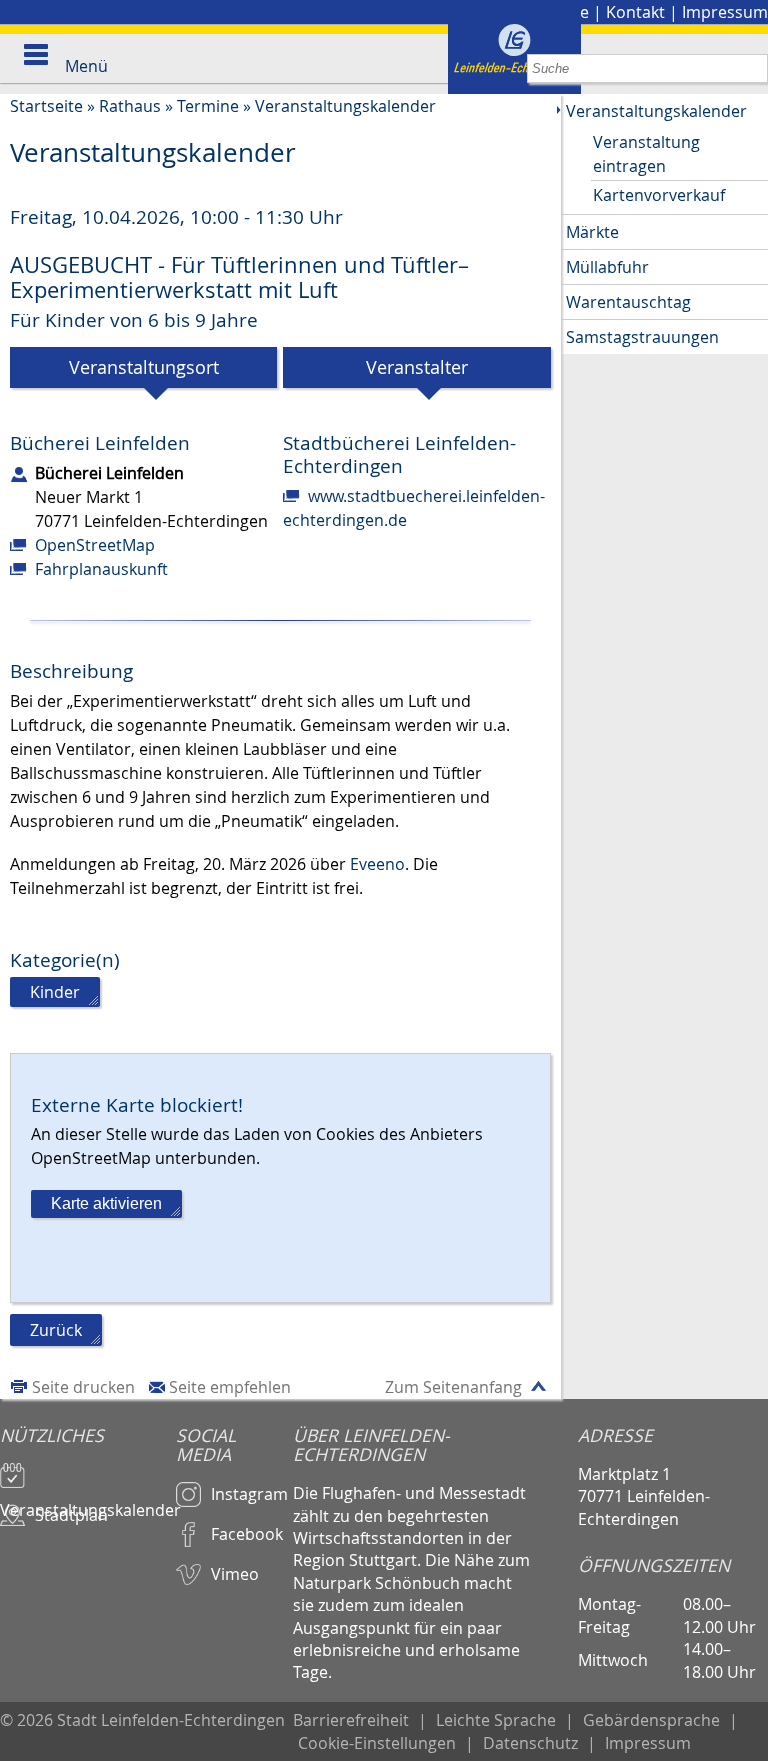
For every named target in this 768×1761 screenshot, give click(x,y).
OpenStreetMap (95, 545)
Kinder (55, 992)
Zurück (56, 1330)
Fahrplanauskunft (101, 569)
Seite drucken (83, 1387)
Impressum (725, 12)
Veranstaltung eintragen (646, 154)
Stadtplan (71, 1515)
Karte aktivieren (106, 1203)
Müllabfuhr (607, 267)
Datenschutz (530, 1743)
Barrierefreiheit (351, 1720)
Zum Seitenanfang (453, 1387)
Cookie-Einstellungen (377, 1743)
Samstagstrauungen (642, 337)
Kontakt (635, 12)
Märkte (592, 232)
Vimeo (235, 1574)
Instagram (249, 1494)
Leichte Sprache (496, 1720)
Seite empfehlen (230, 1387)
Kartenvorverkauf (659, 195)
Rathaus (130, 106)
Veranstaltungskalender (345, 106)
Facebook (247, 1534)
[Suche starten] (753, 68)
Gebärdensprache (651, 1720)
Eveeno (377, 864)
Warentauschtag (628, 302)
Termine (208, 106)
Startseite (46, 106)
